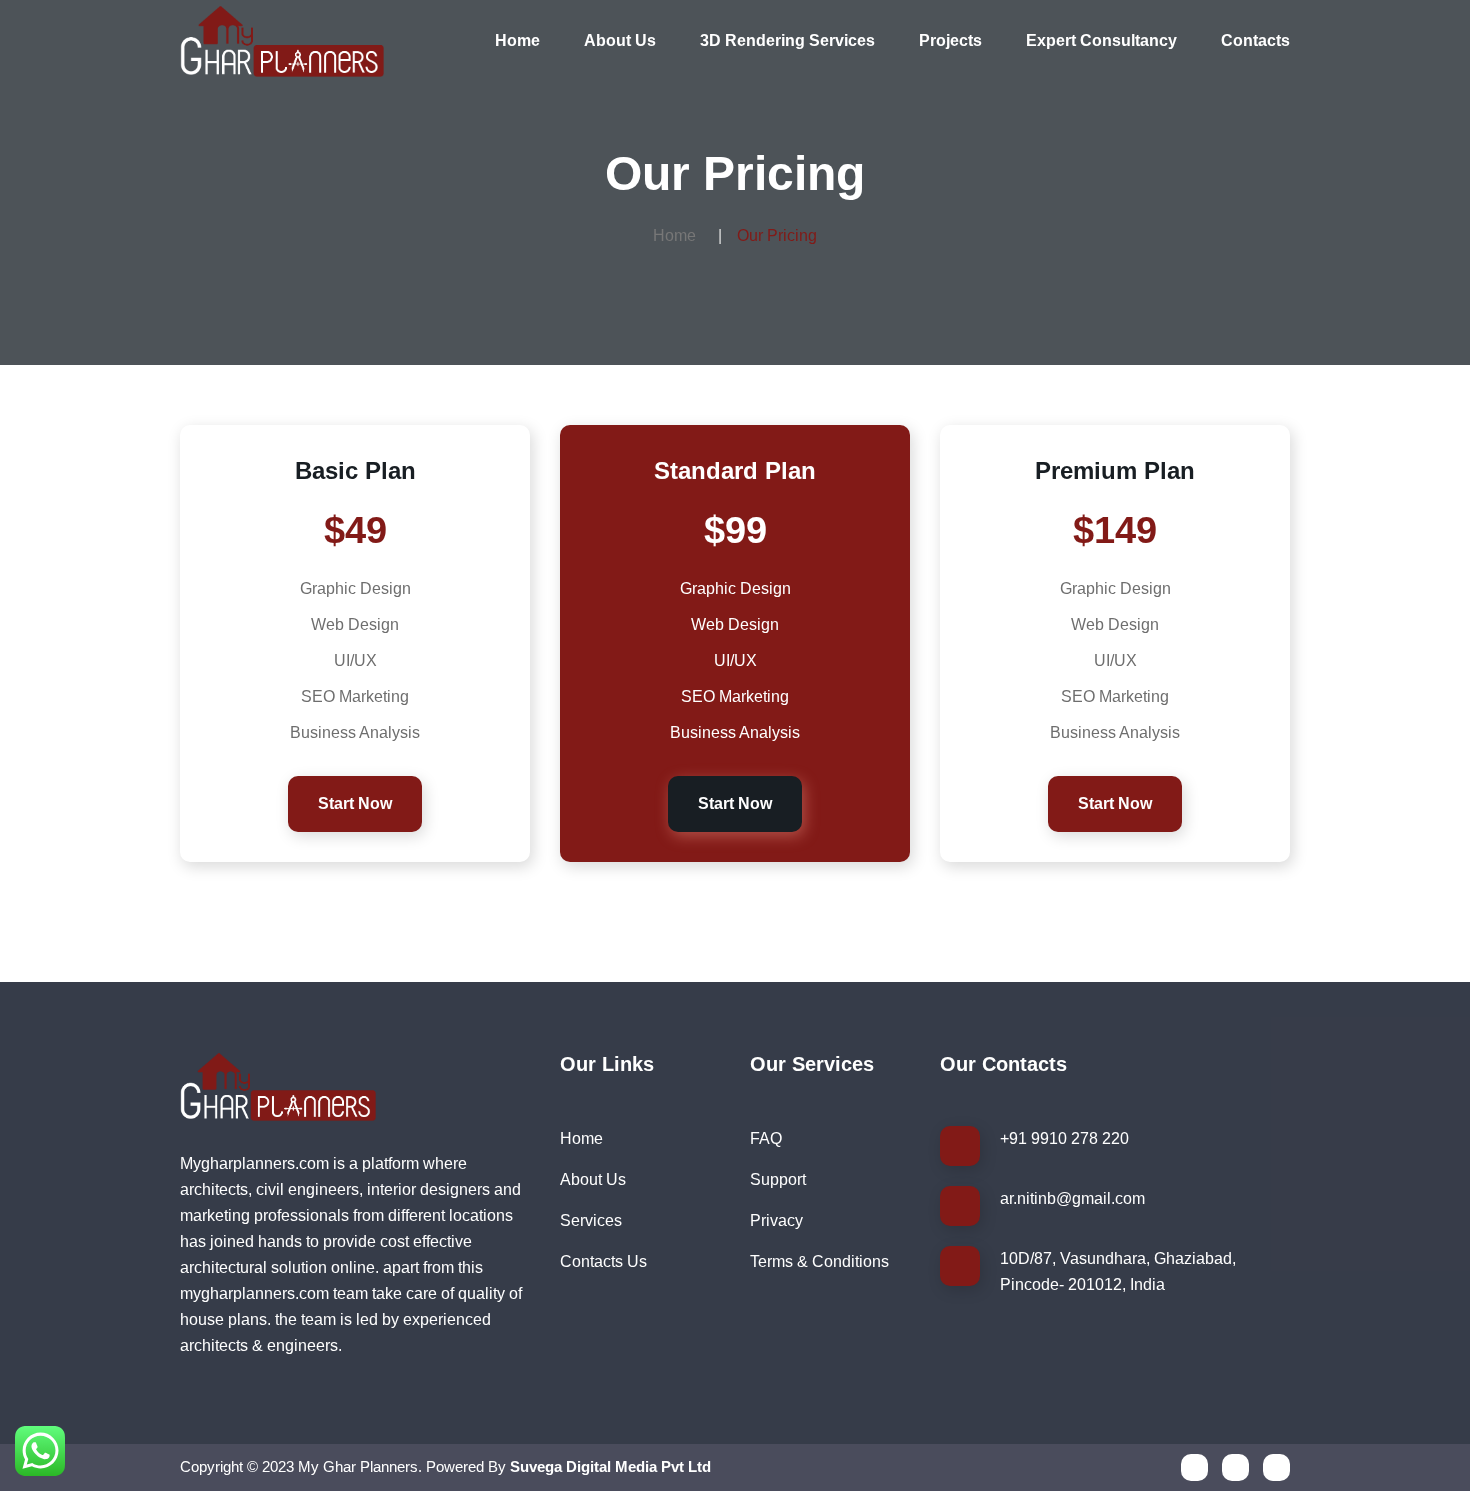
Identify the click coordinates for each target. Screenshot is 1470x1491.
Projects (950, 40)
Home (517, 40)
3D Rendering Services (787, 40)
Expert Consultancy (1101, 40)
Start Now (355, 803)
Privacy (776, 1220)
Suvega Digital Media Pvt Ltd (610, 1466)
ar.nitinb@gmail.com (1072, 1198)
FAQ (766, 1138)
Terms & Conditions (819, 1261)
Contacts (1255, 40)
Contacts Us (603, 1261)
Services (591, 1220)
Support (778, 1179)
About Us (620, 40)
